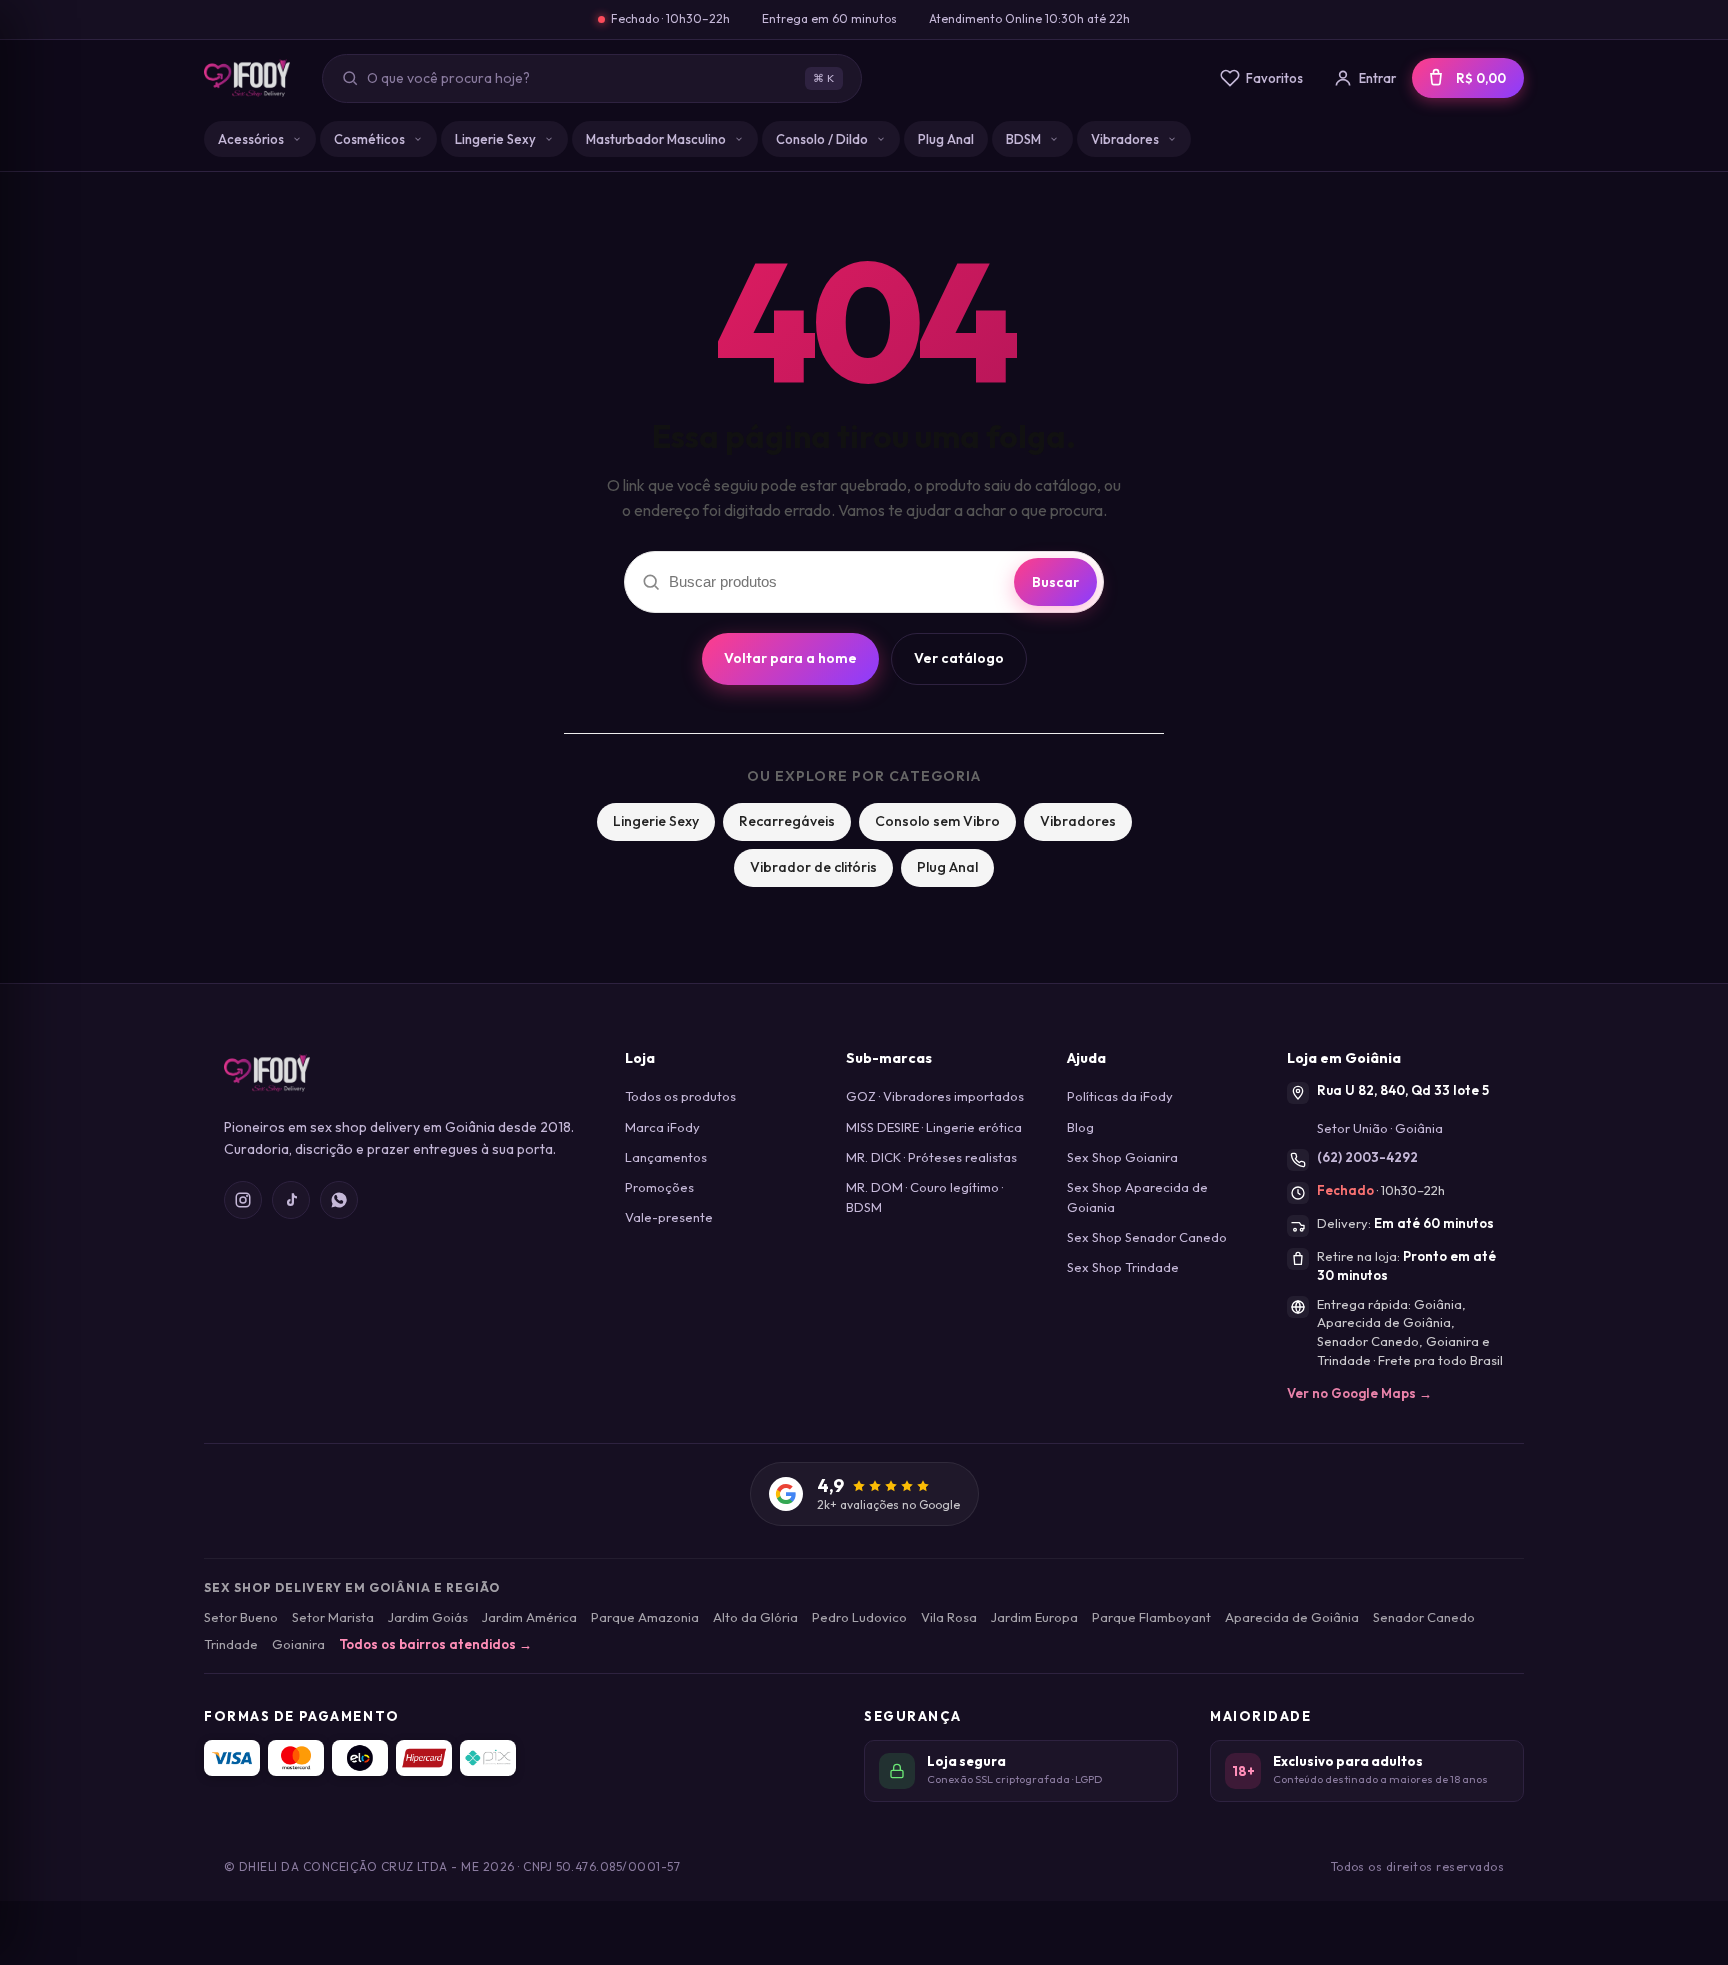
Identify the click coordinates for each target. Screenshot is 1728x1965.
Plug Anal (946, 139)
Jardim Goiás (428, 1617)
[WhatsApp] (339, 1200)
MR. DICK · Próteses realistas (931, 1157)
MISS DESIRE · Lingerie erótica (934, 1127)
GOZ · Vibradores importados (935, 1096)
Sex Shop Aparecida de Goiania (1137, 1197)
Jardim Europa (1034, 1617)
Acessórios (251, 139)
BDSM (1023, 139)
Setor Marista (333, 1617)
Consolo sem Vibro (937, 821)
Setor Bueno (241, 1617)
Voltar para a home (790, 658)
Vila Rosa (949, 1617)
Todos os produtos (680, 1096)
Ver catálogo (959, 658)
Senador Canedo (1424, 1617)
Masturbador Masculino (656, 139)
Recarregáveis (787, 821)
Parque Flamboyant (1151, 1617)
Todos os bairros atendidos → (435, 1644)
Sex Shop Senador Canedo (1147, 1237)
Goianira (298, 1644)
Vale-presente (669, 1217)
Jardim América (529, 1617)
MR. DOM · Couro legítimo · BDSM (924, 1197)
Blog (1080, 1127)
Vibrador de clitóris (813, 867)
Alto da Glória (755, 1617)
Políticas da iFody (1120, 1096)
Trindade (231, 1644)
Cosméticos (369, 139)
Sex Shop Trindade (1123, 1267)
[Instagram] (243, 1200)
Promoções (659, 1187)
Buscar (1055, 582)
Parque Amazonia (645, 1617)
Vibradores (1125, 139)
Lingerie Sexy (495, 139)
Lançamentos (666, 1157)
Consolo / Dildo (822, 139)
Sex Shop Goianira (1122, 1157)
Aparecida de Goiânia (1292, 1617)
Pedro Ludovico (859, 1617)
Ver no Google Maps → (1359, 1393)
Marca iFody (662, 1127)
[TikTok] (291, 1200)
